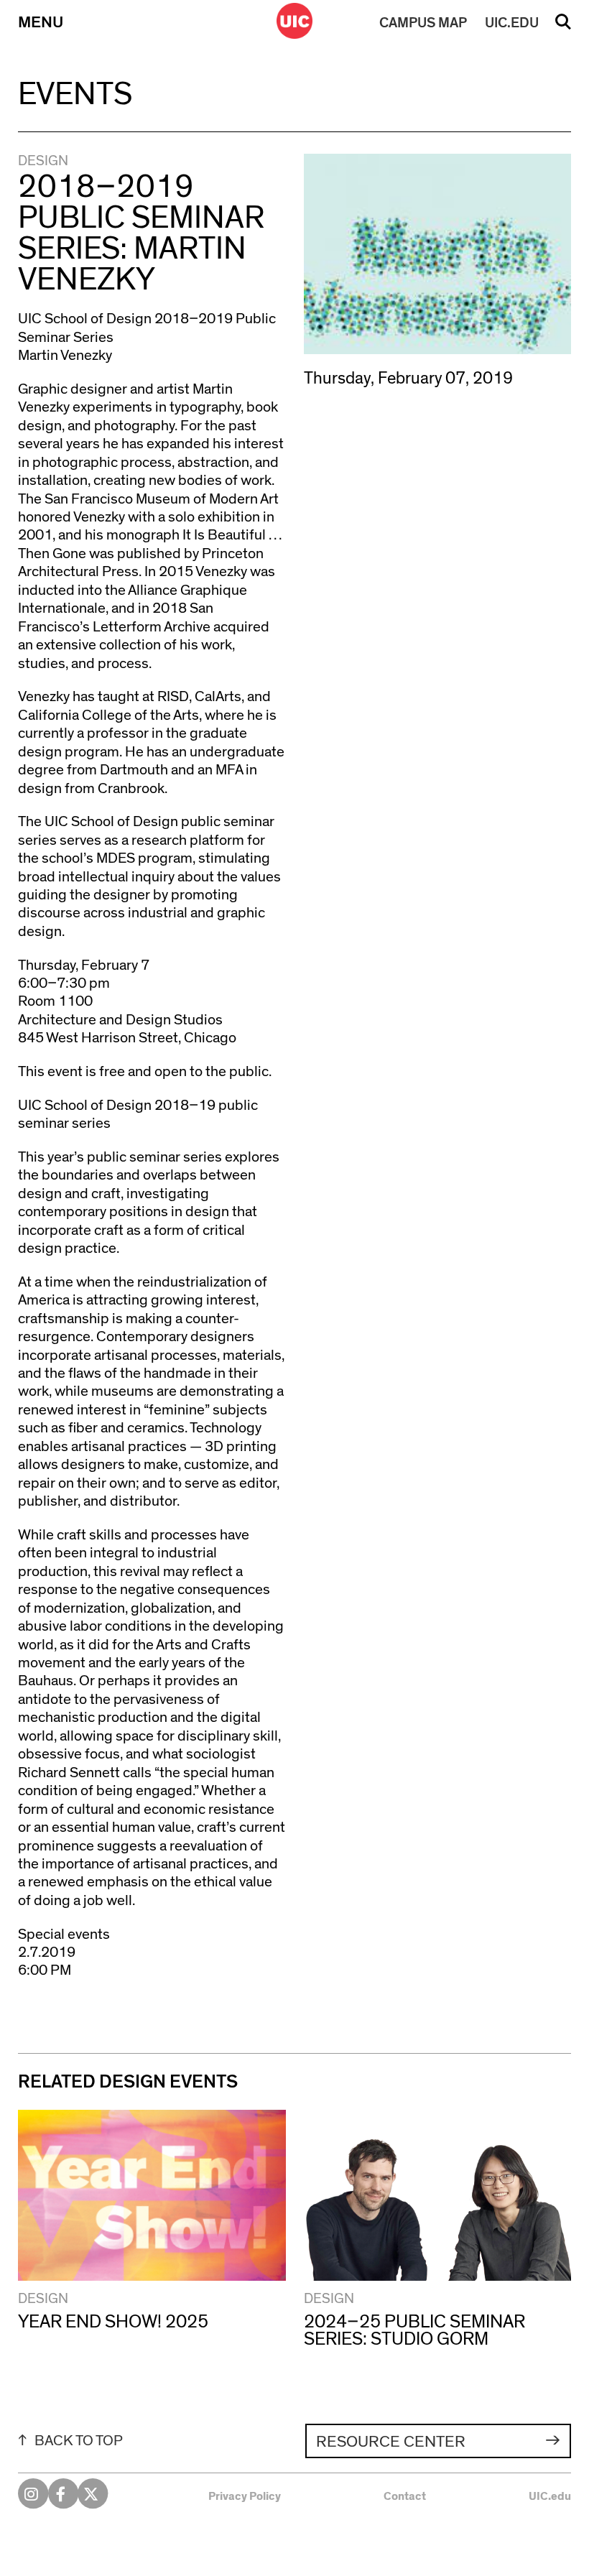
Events (75, 94)
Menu (41, 23)
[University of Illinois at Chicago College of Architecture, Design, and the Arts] (294, 21)
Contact (405, 2496)
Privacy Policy (245, 2496)
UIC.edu (550, 2496)
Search (563, 27)
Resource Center (391, 2442)
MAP (423, 23)
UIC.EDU (512, 23)
